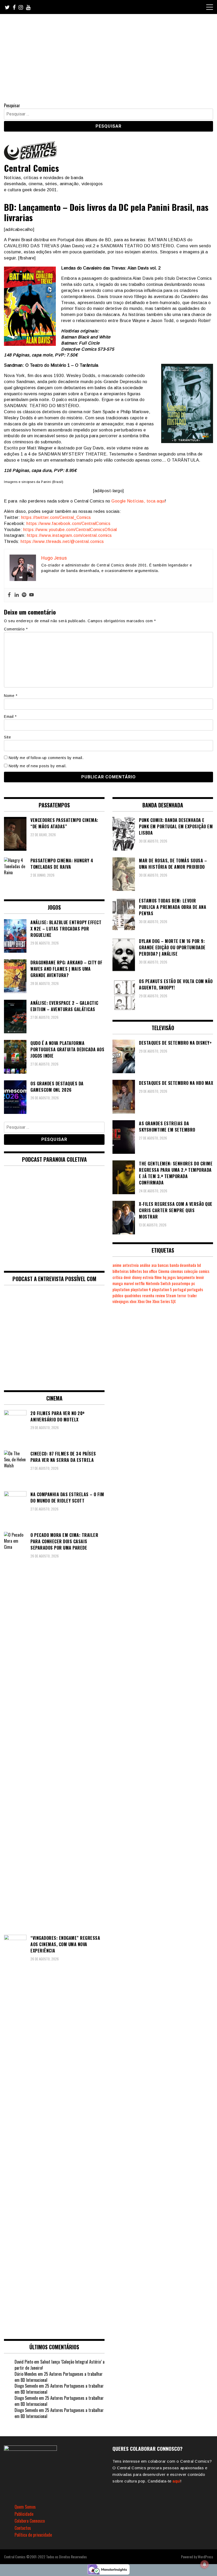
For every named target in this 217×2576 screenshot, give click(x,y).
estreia (148, 1277)
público (118, 1296)
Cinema (164, 1271)
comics (204, 1271)
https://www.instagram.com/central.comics (69, 535)
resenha (148, 1296)
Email (10, 717)
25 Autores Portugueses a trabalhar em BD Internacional (59, 2377)
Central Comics (31, 168)
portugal (179, 1289)
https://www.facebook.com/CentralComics (68, 524)
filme (158, 1277)
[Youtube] (31, 595)
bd (199, 1265)
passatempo (181, 1283)
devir (127, 1277)
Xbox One (144, 1301)
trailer (192, 1296)
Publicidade (24, 2514)
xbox (133, 1301)
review (160, 1296)
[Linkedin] (17, 595)
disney (137, 1277)
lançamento (186, 1277)
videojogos (121, 1301)
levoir (200, 1277)
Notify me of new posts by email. (38, 766)
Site (7, 737)
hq (165, 1277)
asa (154, 1265)
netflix (140, 1283)
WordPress (205, 2557)
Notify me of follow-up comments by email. (46, 758)
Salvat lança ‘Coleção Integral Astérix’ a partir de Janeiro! (60, 2365)
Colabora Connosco (30, 2521)
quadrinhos (133, 1296)
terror (182, 1296)
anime (117, 1265)
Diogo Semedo (26, 2386)
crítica (117, 1277)
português (195, 1289)
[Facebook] (9, 595)
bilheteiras (121, 1271)
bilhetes (136, 1271)
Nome (11, 696)
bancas (163, 1265)
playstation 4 (141, 1289)
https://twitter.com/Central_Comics (56, 517)
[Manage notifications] (205, 2564)
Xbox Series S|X (164, 1301)
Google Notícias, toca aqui (138, 501)
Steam (171, 1296)
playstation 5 (162, 1289)
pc (193, 1283)
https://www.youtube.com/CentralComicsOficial (70, 530)
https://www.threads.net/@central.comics (62, 541)
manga (118, 1283)
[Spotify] (24, 595)
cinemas (177, 1271)
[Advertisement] (108, 54)
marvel (129, 1283)
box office (150, 1271)
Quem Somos (25, 2507)
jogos (172, 1277)
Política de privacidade (33, 2535)
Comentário (16, 629)
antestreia (131, 1265)
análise (145, 1265)
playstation (121, 1289)
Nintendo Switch (158, 1283)
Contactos (23, 2528)
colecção (191, 1271)
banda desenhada (183, 1265)
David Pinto (24, 2362)
